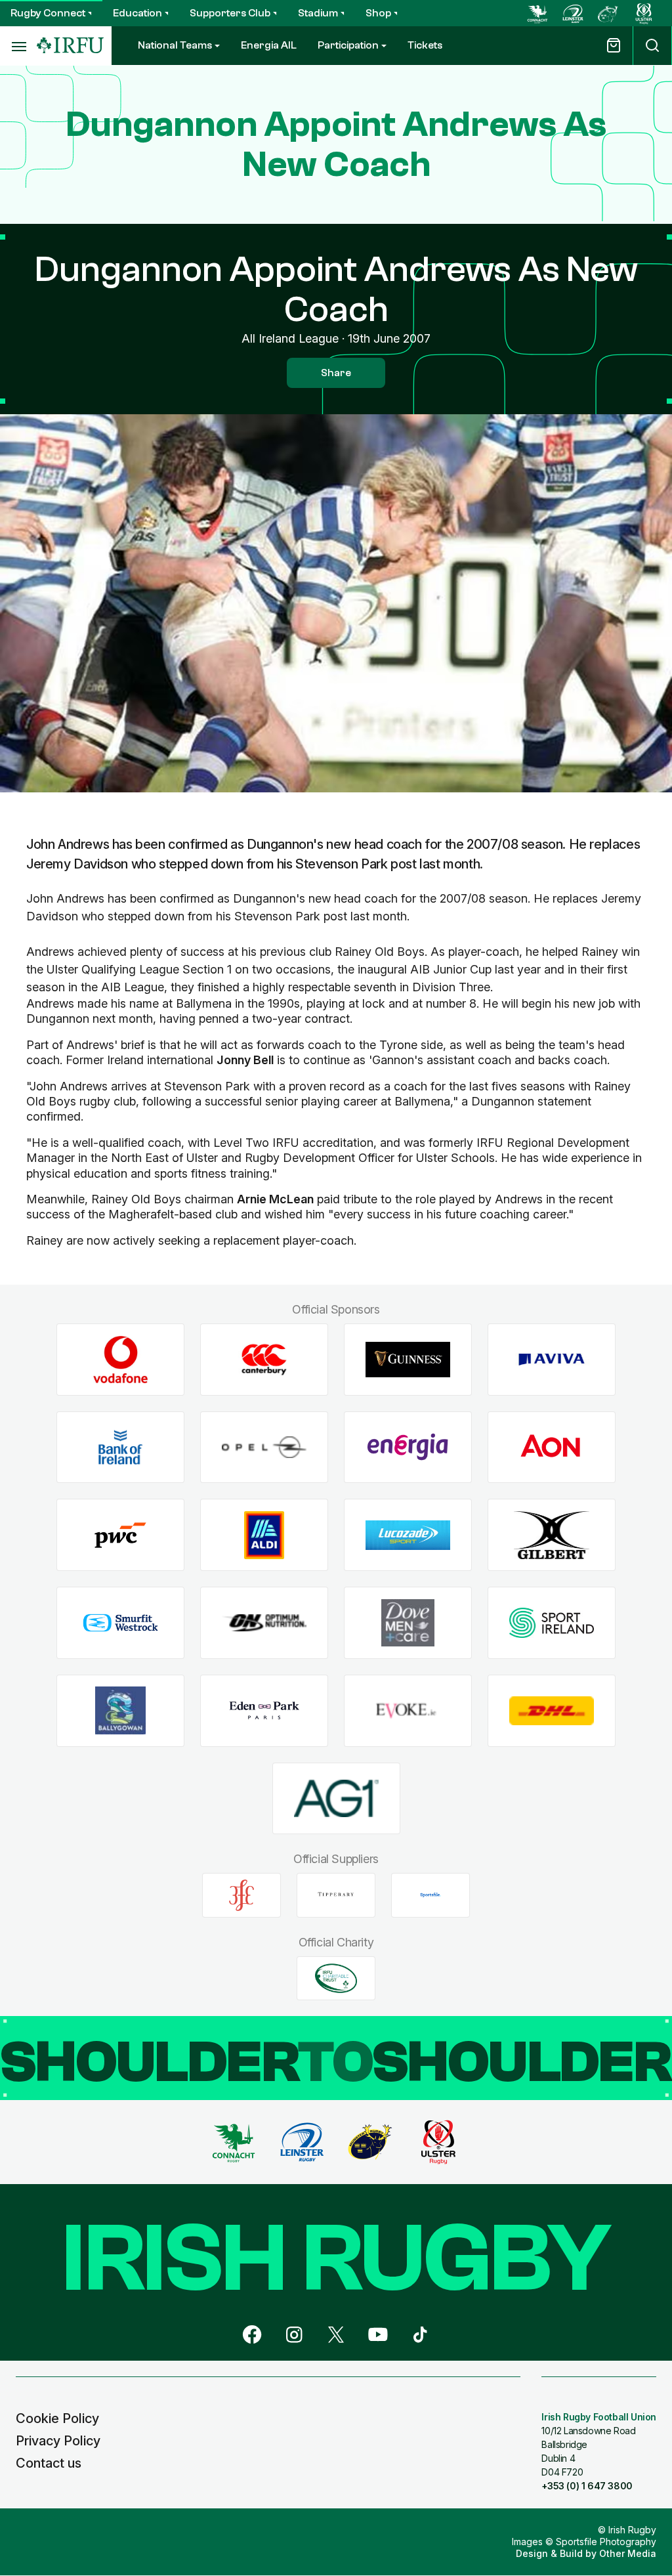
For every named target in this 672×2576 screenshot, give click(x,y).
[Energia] (408, 1447)
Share (336, 373)
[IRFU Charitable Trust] (336, 1978)
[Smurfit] (120, 1623)
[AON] (552, 1447)
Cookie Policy (57, 2418)
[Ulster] (644, 13)
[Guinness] (408, 1360)
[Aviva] (552, 1360)
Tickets (425, 45)
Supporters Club (230, 13)
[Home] (70, 46)
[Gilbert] (552, 1535)
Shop (378, 13)
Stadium (318, 13)
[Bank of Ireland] (120, 1447)
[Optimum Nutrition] (264, 1623)
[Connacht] (537, 13)
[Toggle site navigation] (18, 46)
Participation (348, 45)
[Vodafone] (120, 1360)
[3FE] (241, 1895)
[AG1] (336, 1798)
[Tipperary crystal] (336, 1895)
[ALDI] (264, 1535)
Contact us (49, 2463)
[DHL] (552, 1710)
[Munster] (608, 13)
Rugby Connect (48, 13)
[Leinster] (573, 13)
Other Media (628, 2553)
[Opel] (264, 1447)
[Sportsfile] (430, 1895)
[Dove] (408, 1623)
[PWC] (120, 1535)
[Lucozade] (408, 1535)
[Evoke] (408, 1710)
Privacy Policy (58, 2441)
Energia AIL (269, 45)
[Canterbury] (264, 1360)
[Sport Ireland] (552, 1623)
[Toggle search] (652, 46)
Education (137, 13)
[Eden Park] (264, 1710)
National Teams (175, 45)
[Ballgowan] (120, 1710)
